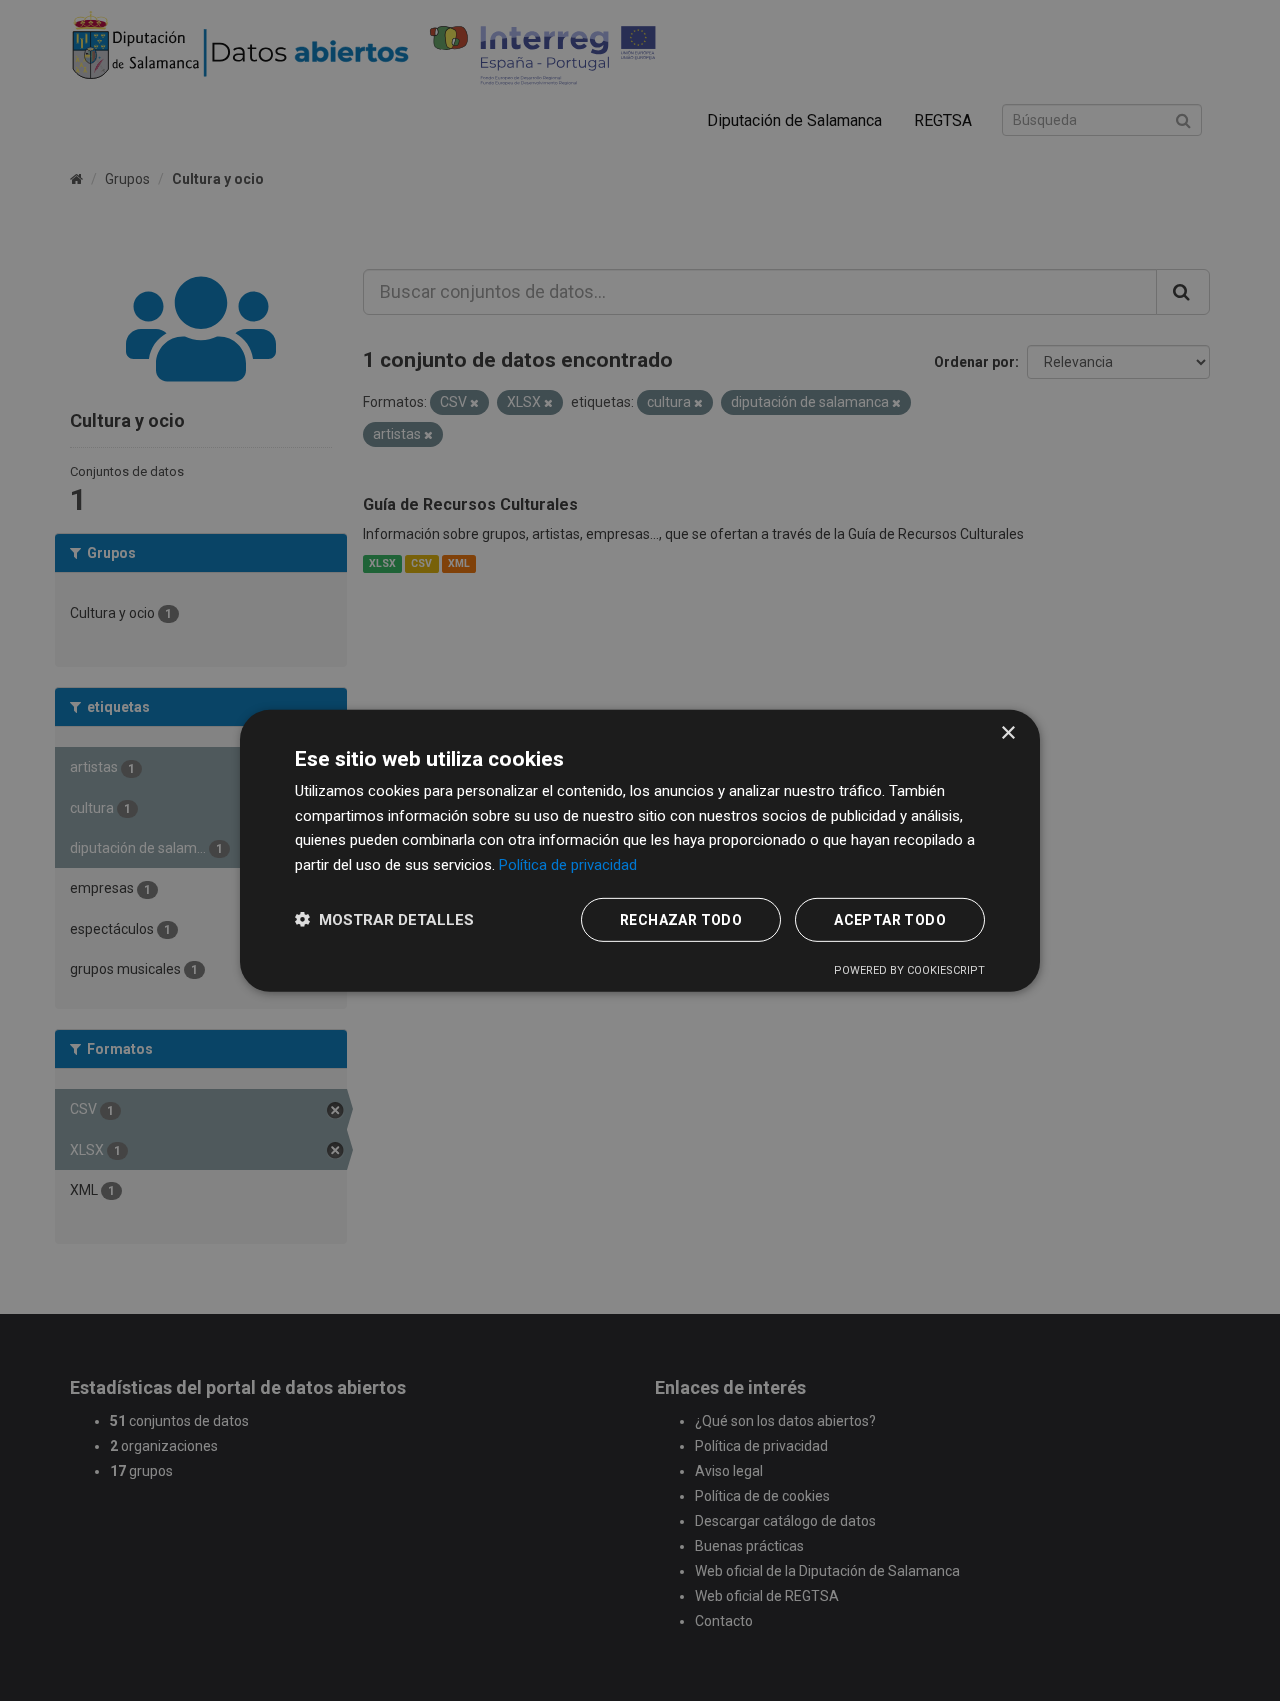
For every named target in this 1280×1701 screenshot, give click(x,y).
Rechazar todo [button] (681, 920)
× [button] (1007, 732)
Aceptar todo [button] (890, 920)
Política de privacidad (568, 865)
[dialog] (640, 850)
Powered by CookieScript (909, 970)
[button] (384, 919)
